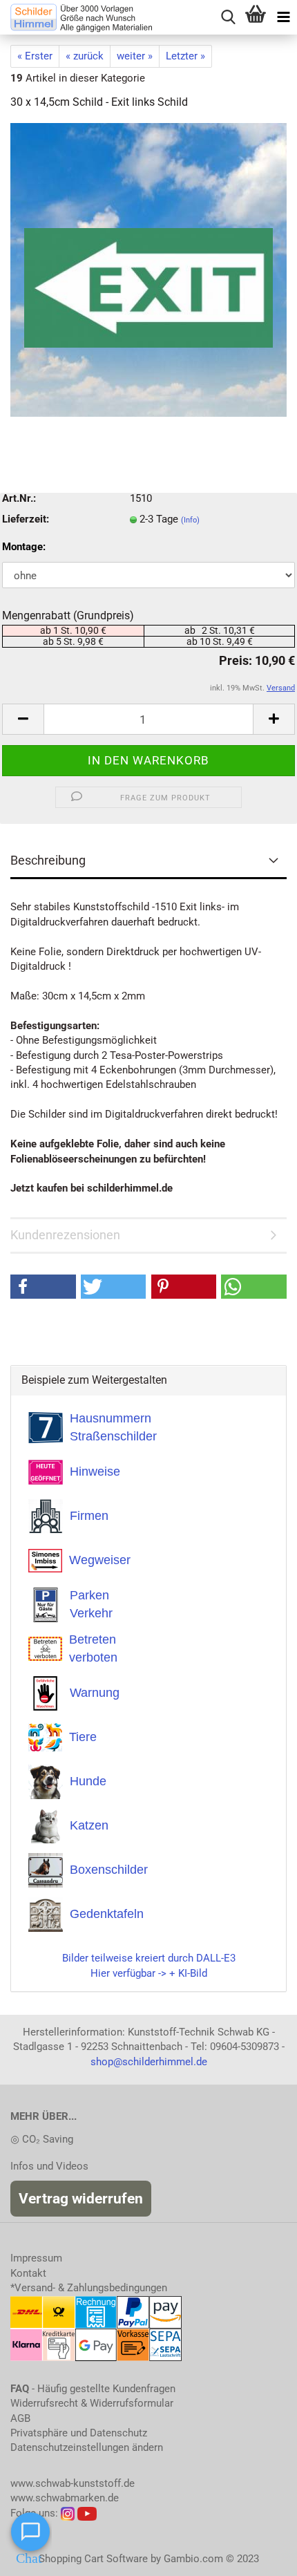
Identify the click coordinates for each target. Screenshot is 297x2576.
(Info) (190, 520)
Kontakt (28, 2273)
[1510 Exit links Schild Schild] (148, 270)
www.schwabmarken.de (65, 2498)
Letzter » (185, 56)
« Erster (35, 56)
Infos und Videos (49, 2166)
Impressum (36, 2258)
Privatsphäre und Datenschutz (79, 2433)
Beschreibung (48, 860)
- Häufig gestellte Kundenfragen (93, 2389)
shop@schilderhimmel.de (149, 2062)
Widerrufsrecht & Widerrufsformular (92, 2403)
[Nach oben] (259, 2555)
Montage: (24, 547)
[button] (43, 1287)
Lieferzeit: (26, 519)
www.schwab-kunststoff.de (73, 2483)
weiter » (135, 56)
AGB (20, 2418)
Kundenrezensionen (65, 1235)
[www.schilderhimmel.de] (76, 17)
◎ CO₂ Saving (42, 2139)
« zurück (85, 56)
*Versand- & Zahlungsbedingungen (89, 2288)
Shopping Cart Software (93, 2559)
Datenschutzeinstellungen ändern (87, 2447)
